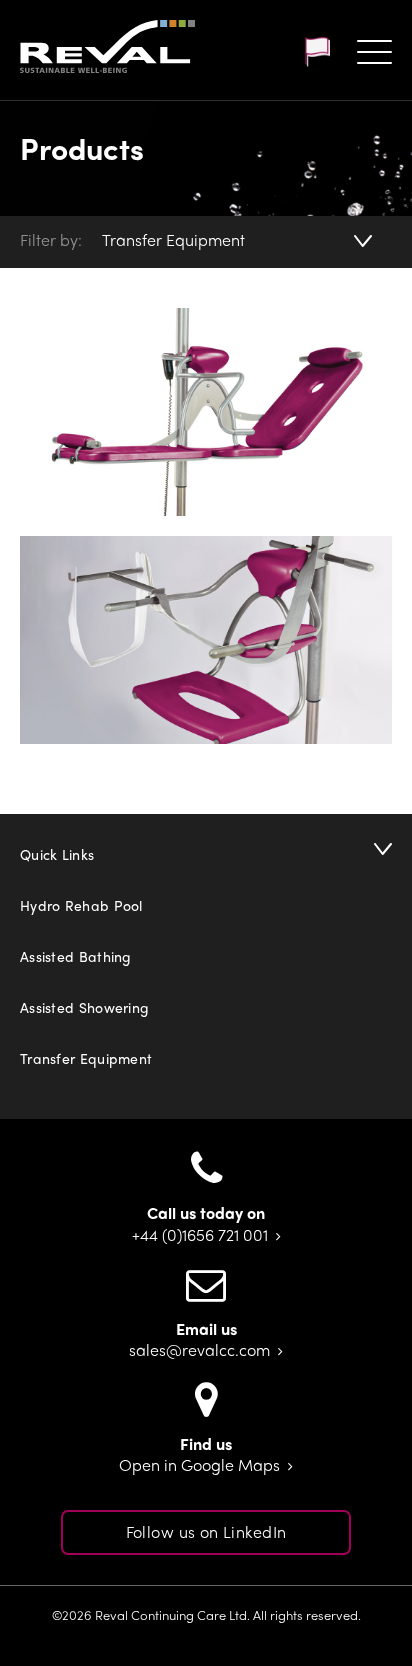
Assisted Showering (84, 1007)
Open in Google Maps (199, 1465)
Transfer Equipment (173, 239)
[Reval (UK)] (107, 48)
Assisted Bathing (76, 956)
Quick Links (57, 854)
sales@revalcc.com (199, 1350)
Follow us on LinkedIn (206, 1531)
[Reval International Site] (317, 52)
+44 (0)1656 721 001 (200, 1235)
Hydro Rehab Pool (81, 905)
